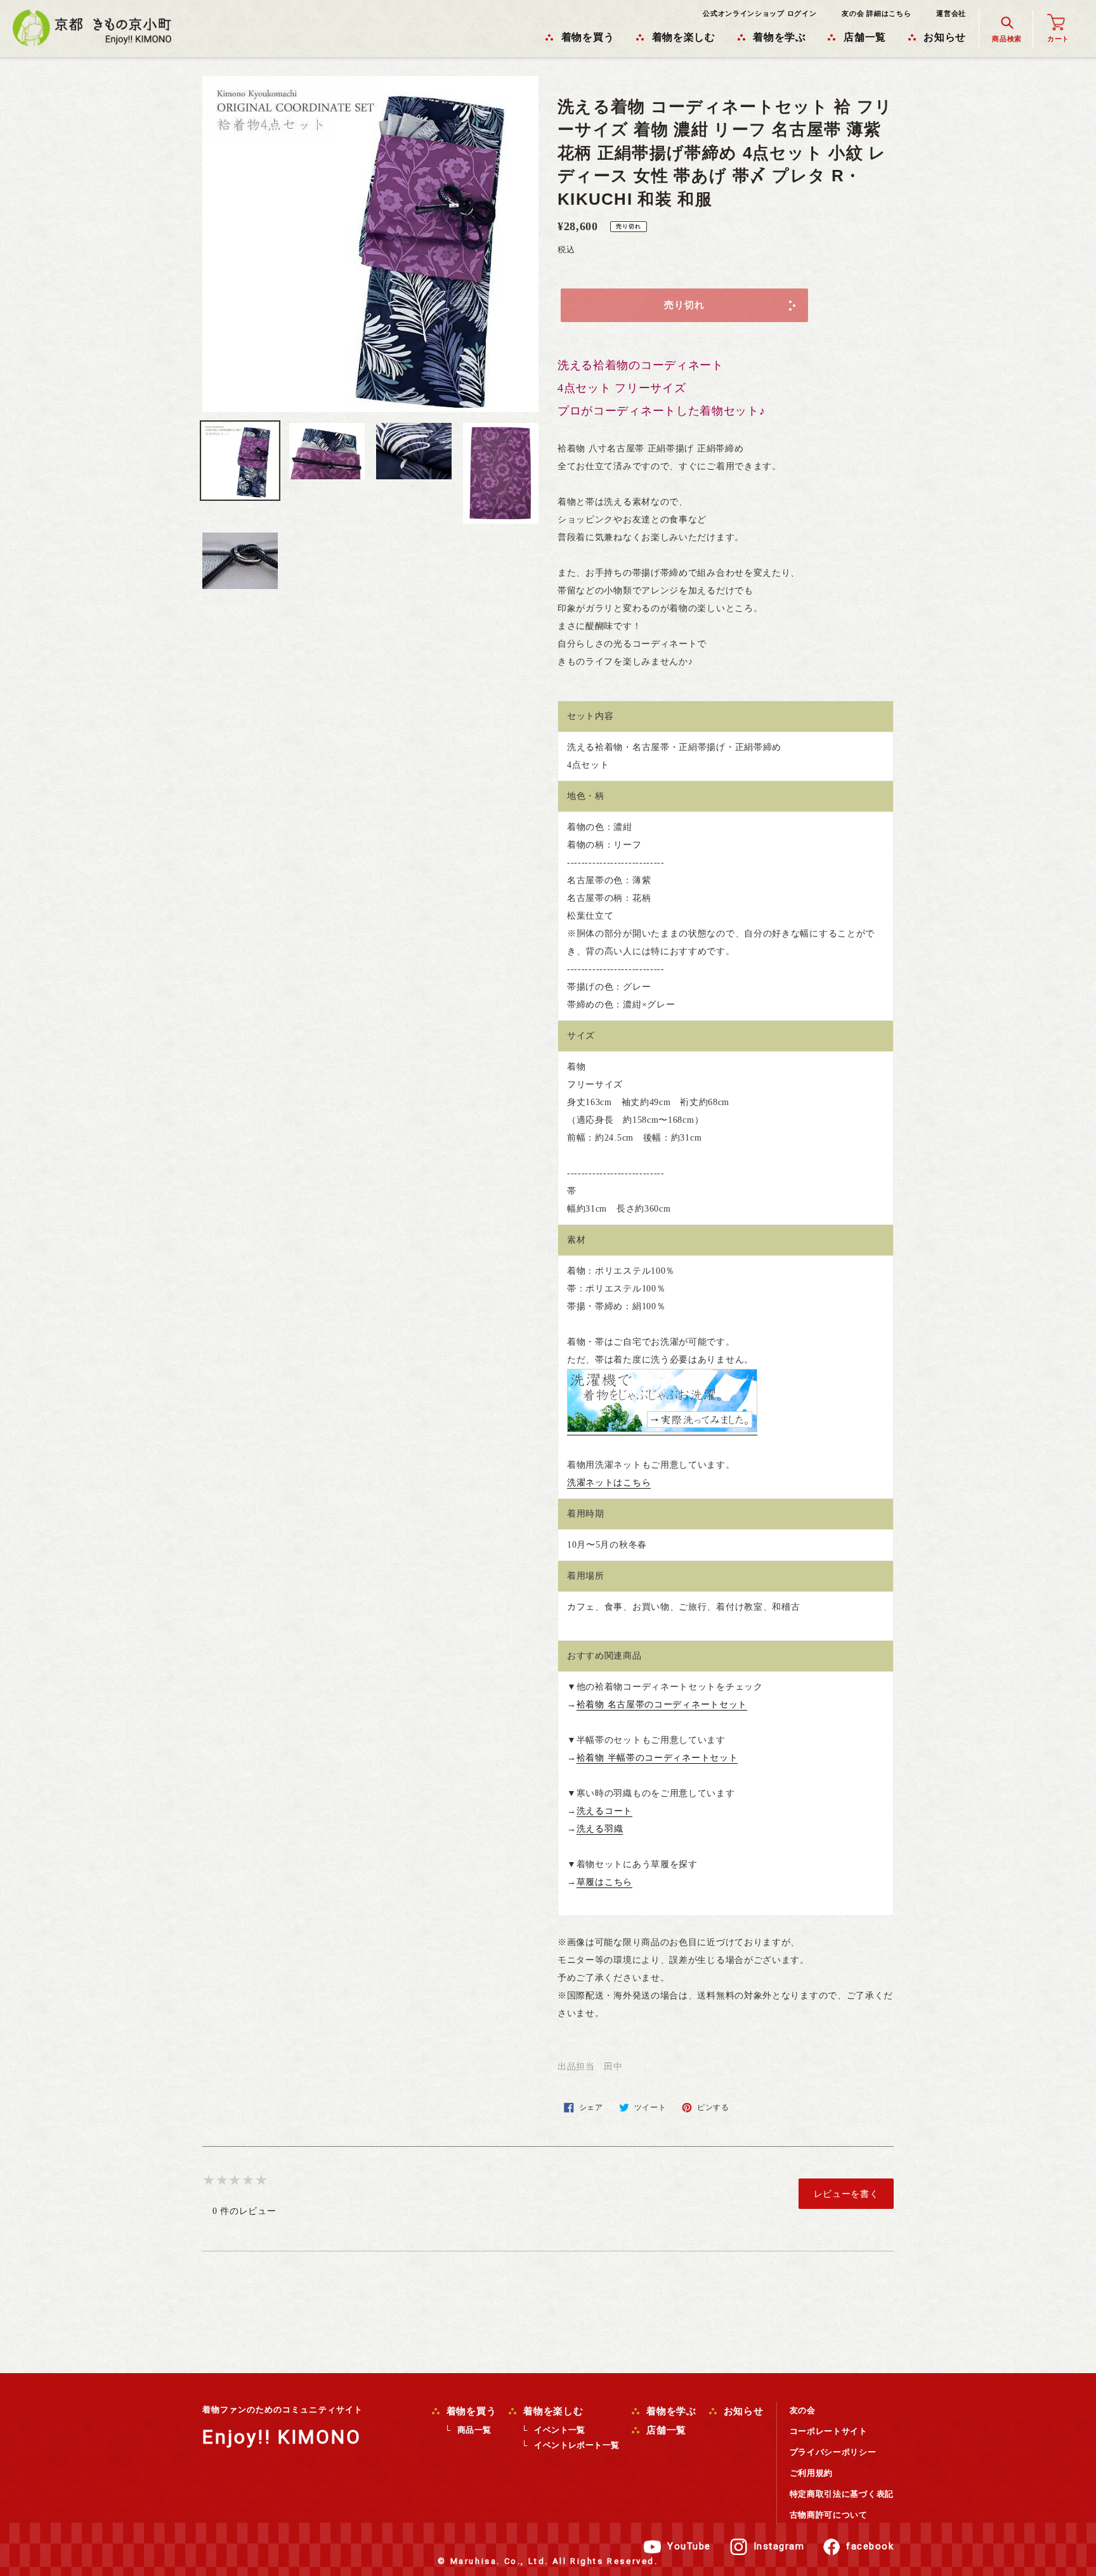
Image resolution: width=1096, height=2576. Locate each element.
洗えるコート (604, 1811)
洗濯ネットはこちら (609, 1483)
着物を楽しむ (551, 2411)
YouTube (689, 2546)
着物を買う (470, 2411)
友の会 (803, 2410)
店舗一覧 (665, 2430)
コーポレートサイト (829, 2431)
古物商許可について (829, 2515)
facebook (870, 2546)
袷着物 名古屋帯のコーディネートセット (662, 1705)
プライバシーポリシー (833, 2452)
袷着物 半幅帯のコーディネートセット (657, 1758)
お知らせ (742, 2411)
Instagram (779, 2546)
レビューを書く (846, 2194)
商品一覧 (474, 2430)
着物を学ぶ (670, 2411)
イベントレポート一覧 (577, 2445)
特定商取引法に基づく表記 (842, 2494)
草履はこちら (604, 1882)
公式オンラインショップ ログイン (760, 13)
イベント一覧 (559, 2430)
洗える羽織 (600, 1829)
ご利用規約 (812, 2473)
